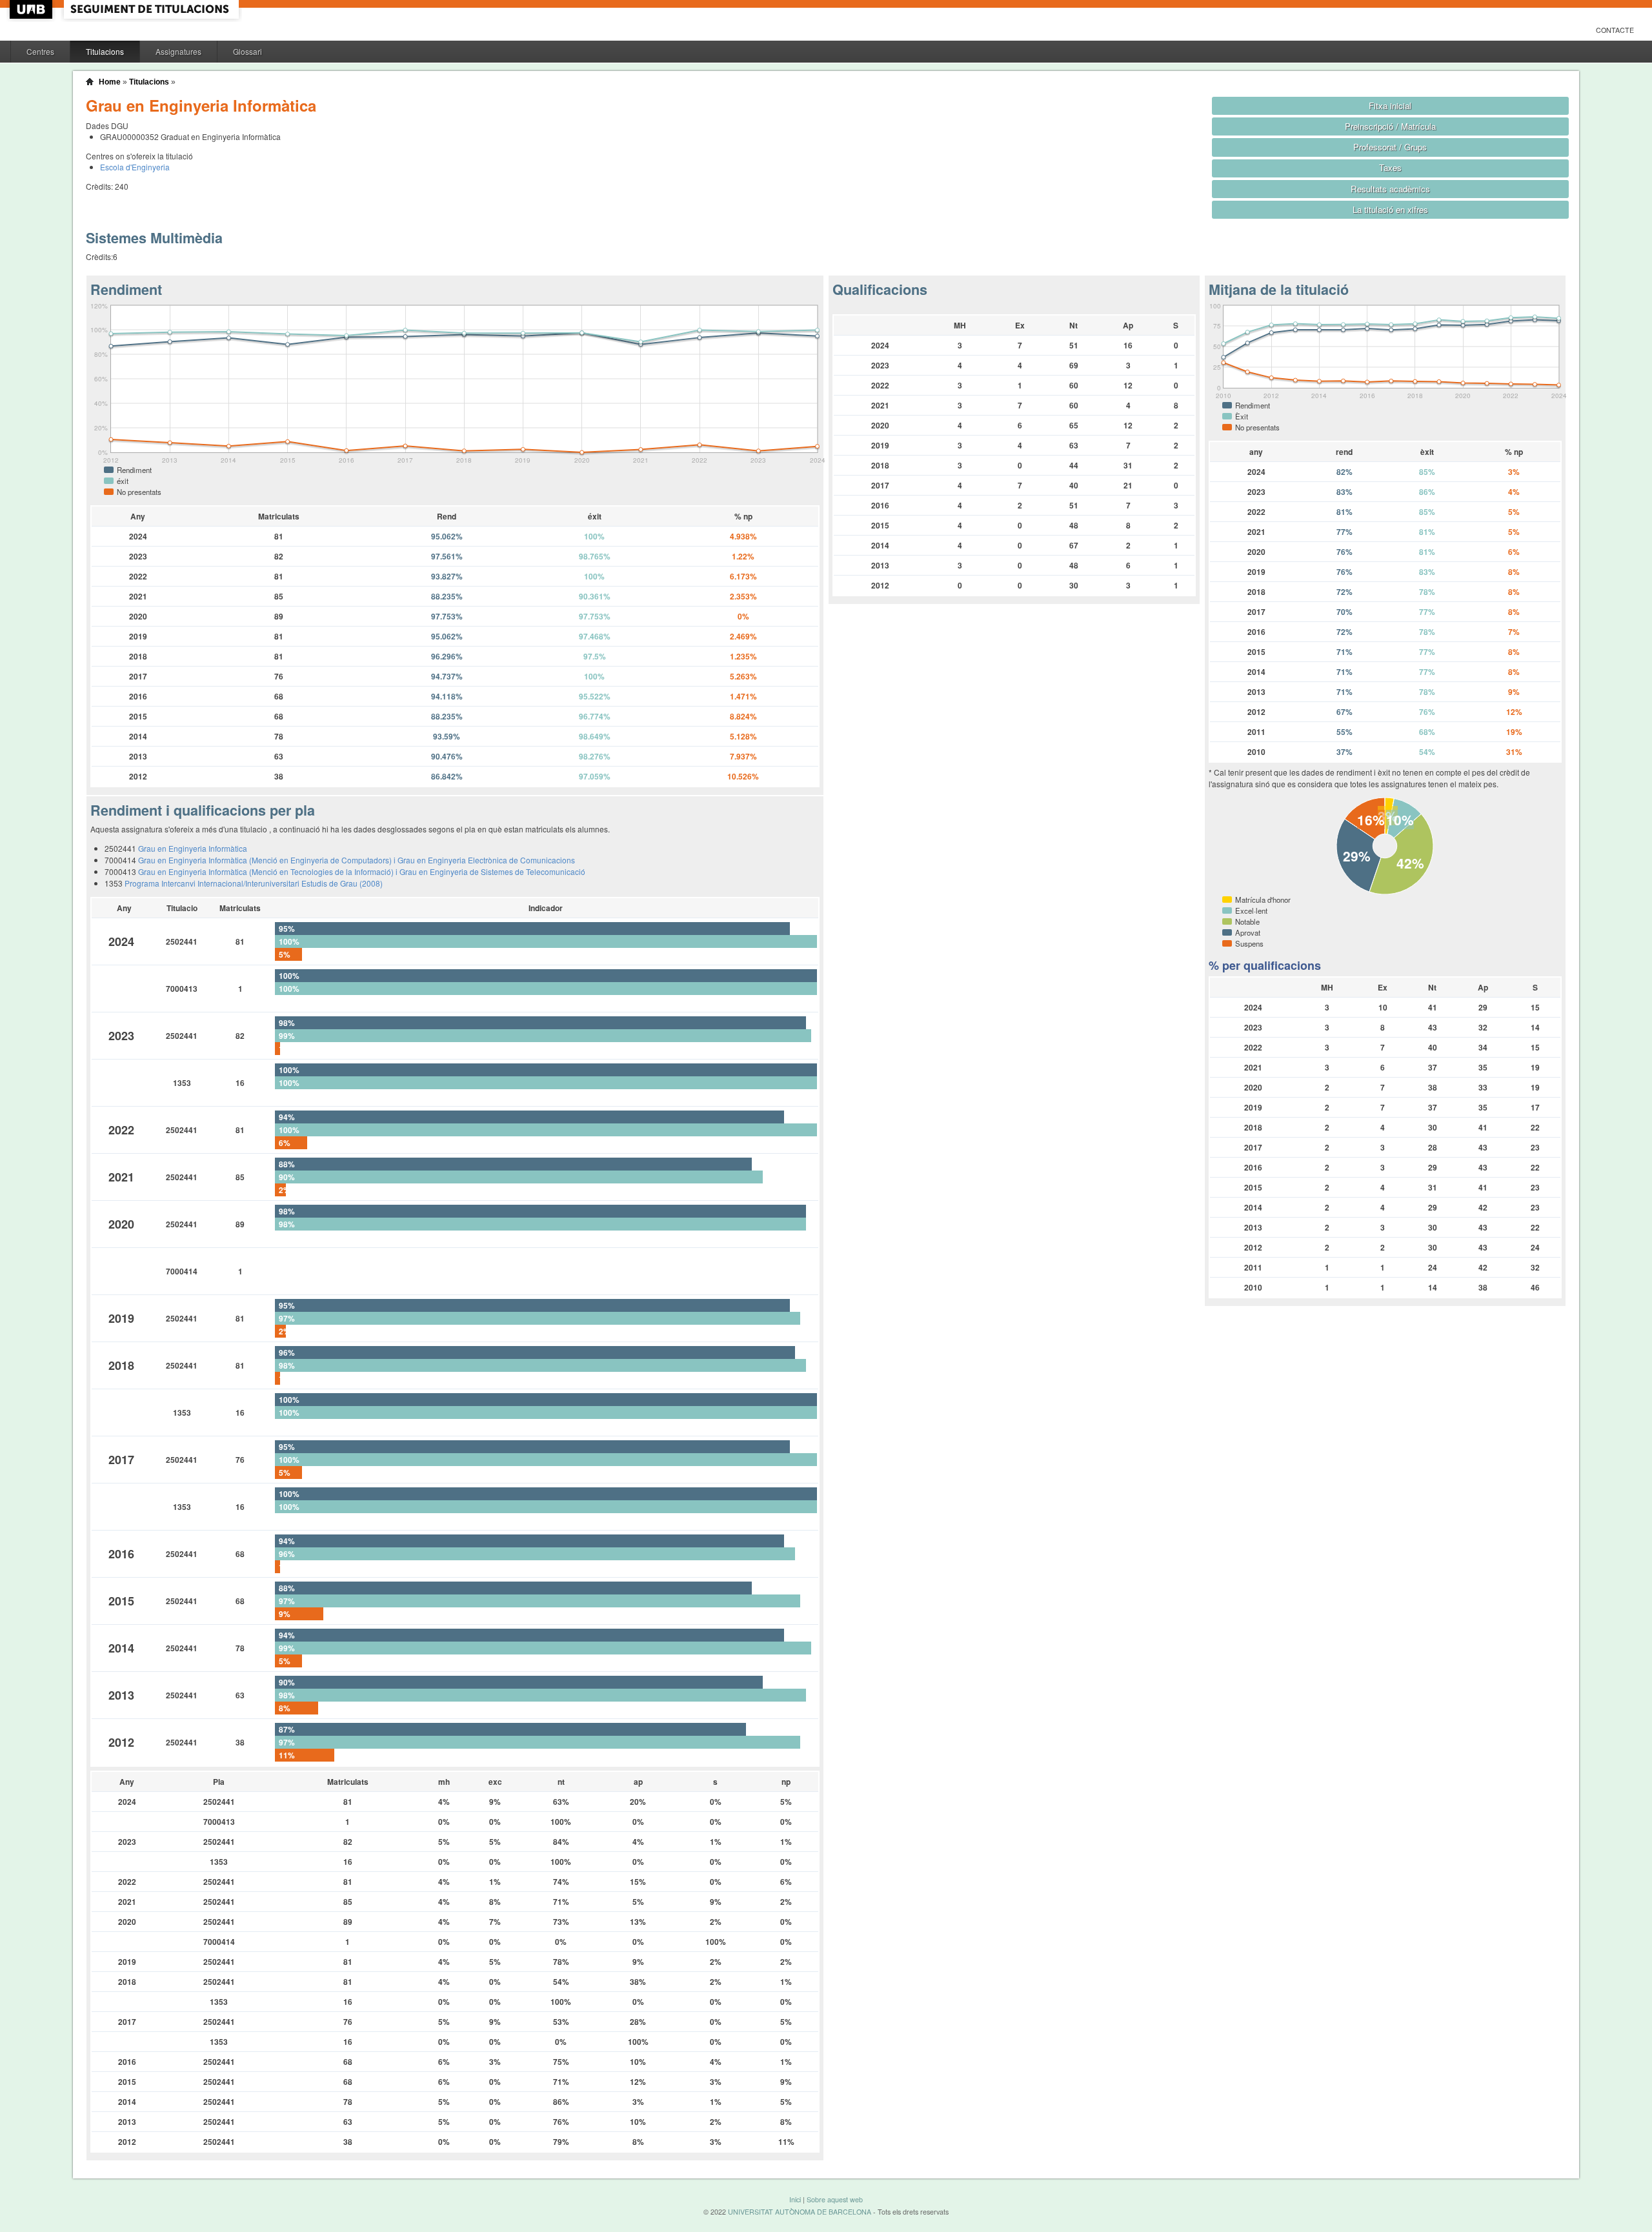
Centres (40, 51)
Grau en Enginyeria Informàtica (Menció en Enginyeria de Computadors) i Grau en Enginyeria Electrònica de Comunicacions (357, 860)
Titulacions (105, 51)
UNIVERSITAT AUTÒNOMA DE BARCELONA (800, 2212)
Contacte (1615, 30)
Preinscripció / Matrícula (1390, 126)
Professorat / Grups (1390, 147)
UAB (32, 9)
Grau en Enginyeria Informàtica (193, 848)
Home (110, 82)
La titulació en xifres (1390, 209)
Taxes (1390, 167)
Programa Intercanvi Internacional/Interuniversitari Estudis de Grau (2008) (254, 883)
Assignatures (178, 51)
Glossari (247, 51)
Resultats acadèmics (1390, 189)
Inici (795, 2199)
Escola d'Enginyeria (135, 167)
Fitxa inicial (1390, 106)
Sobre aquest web (835, 2199)
